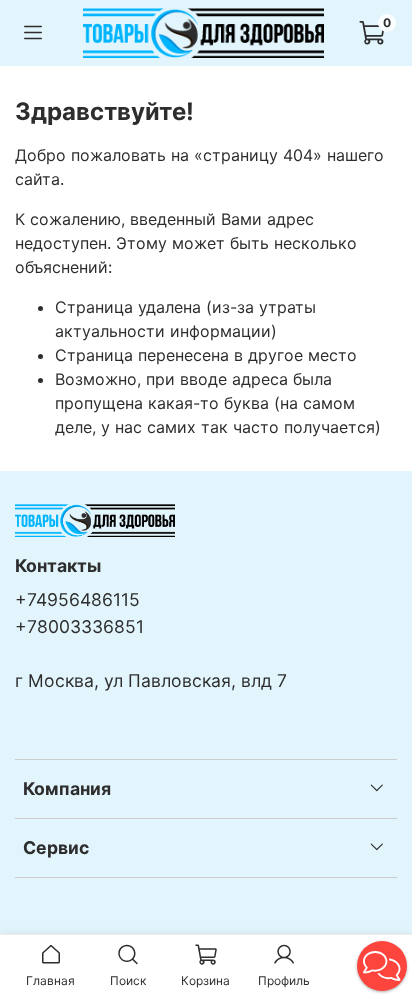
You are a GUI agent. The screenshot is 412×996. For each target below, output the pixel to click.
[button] (382, 966)
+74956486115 (77, 599)
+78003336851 (79, 626)
